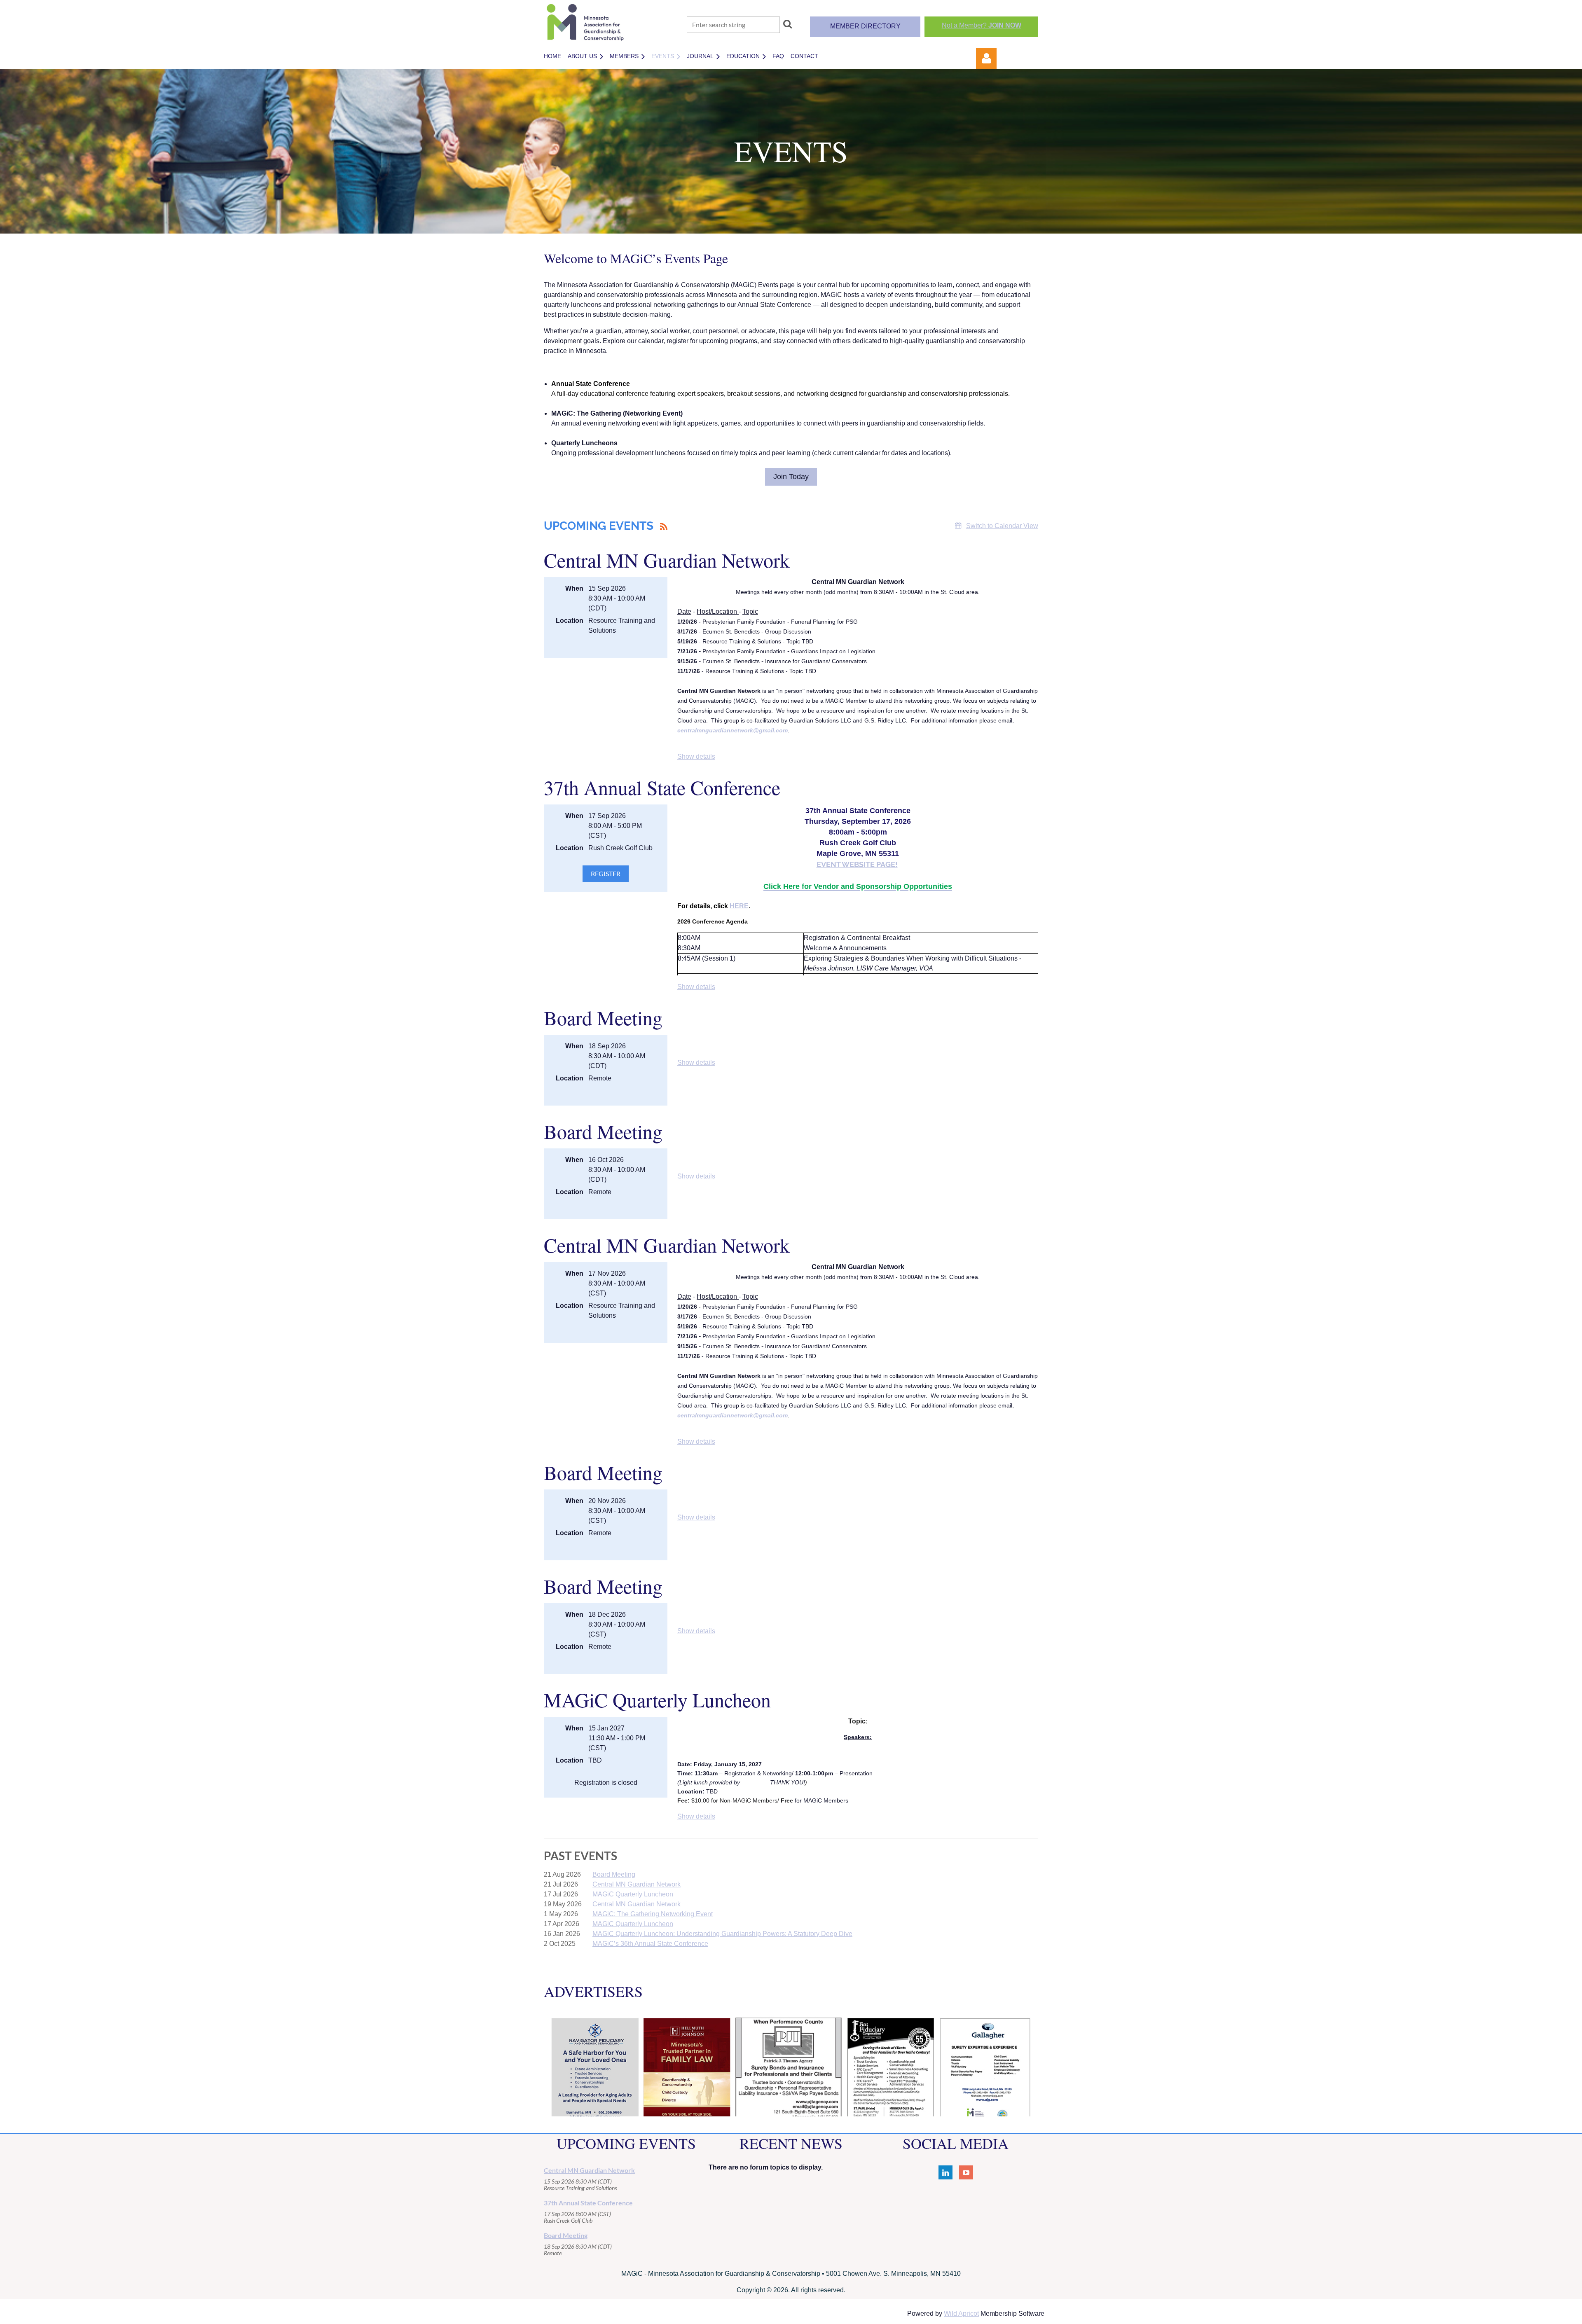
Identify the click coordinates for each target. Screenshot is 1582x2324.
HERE (739, 906)
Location (570, 621)
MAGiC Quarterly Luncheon (657, 1700)
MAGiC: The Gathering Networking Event (653, 1914)
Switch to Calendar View (1002, 526)
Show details (696, 756)
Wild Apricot (961, 2313)
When (574, 588)
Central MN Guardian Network (667, 560)
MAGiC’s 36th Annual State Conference (650, 1944)
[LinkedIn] (945, 2172)
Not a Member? (982, 25)
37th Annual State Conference (662, 787)
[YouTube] (966, 2172)
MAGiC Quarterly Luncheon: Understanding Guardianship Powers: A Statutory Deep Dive (722, 1934)
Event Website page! (857, 864)
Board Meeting (603, 1017)
